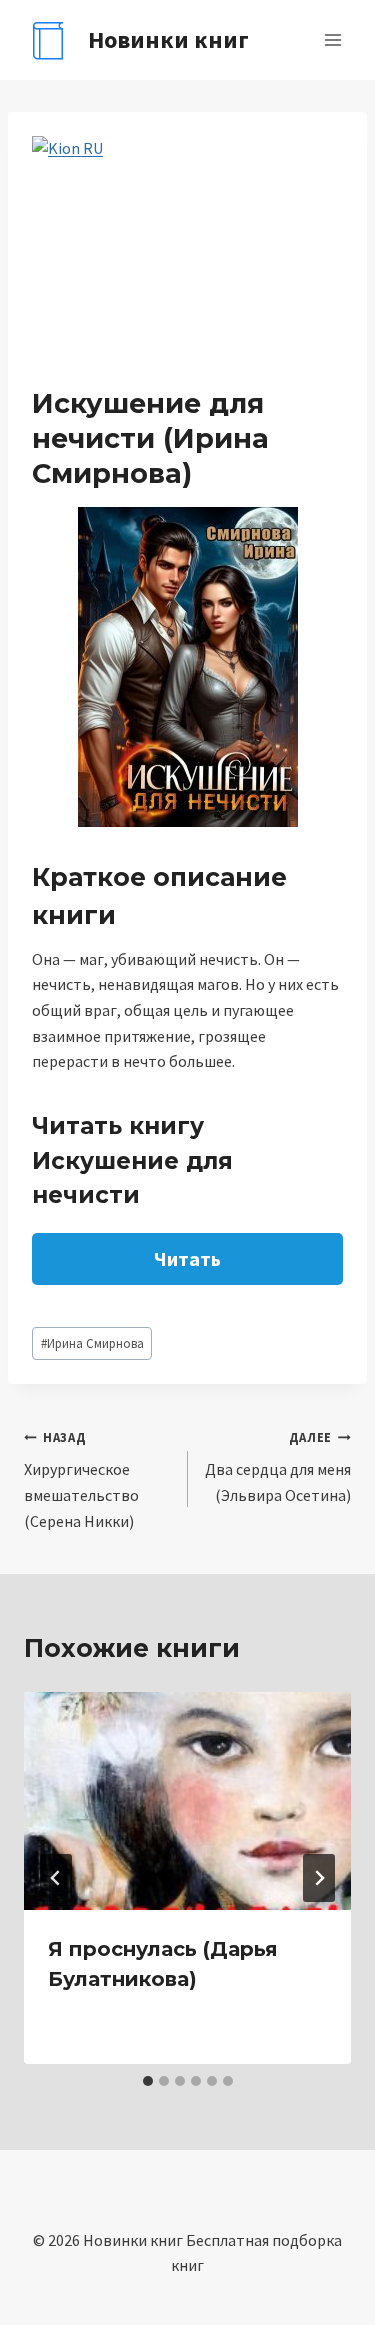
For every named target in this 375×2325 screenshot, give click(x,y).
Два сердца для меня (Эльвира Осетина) (278, 1467)
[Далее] (319, 1878)
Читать (187, 1258)
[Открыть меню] (332, 39)
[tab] (148, 2081)
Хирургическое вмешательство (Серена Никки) (81, 1480)
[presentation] (187, 1801)
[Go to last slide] (56, 1878)
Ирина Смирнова (92, 1343)
